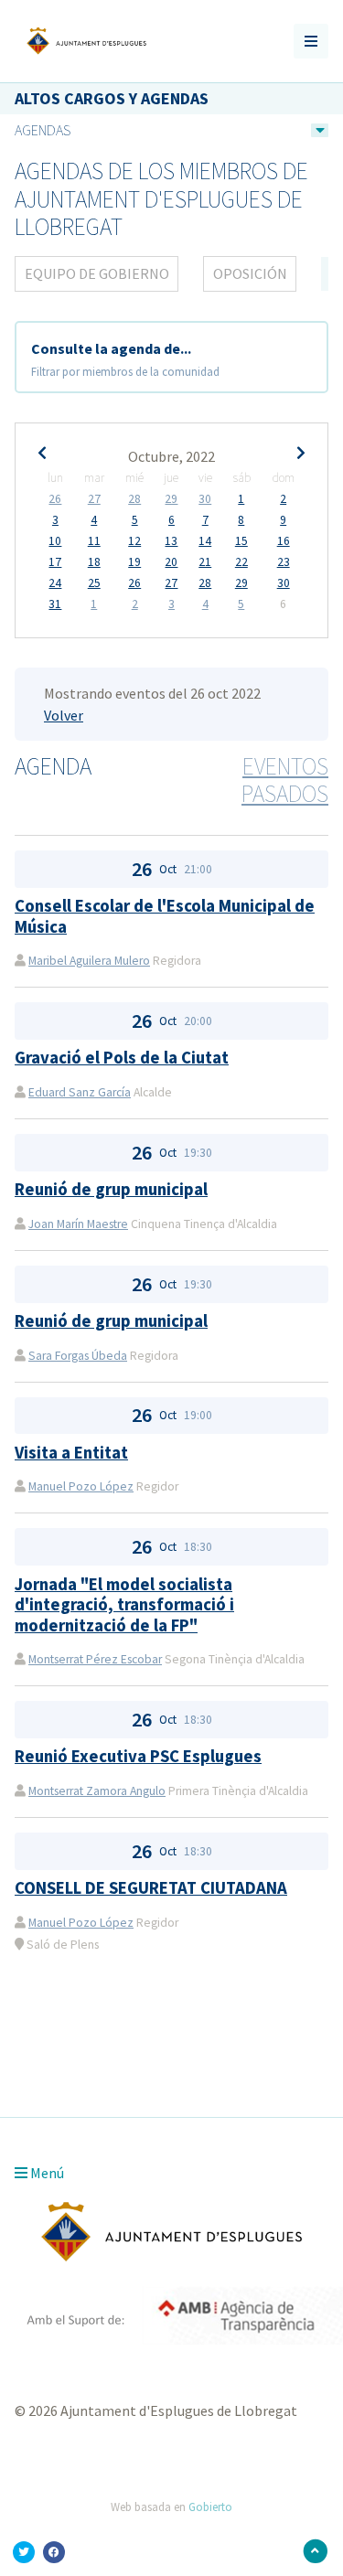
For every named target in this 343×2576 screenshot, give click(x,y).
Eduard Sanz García (80, 1092)
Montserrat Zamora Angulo (97, 1791)
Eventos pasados (285, 780)
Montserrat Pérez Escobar (95, 1659)
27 (94, 499)
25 (94, 583)
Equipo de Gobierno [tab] (97, 273)
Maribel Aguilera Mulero (89, 961)
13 (171, 541)
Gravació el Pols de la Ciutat (122, 1058)
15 (241, 541)
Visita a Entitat (71, 1453)
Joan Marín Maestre (78, 1224)
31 (55, 604)
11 (94, 541)
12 (134, 541)
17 (55, 562)
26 (55, 499)
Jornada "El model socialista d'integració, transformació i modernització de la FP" (124, 1605)
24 (55, 583)
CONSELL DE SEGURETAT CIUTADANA (151, 1888)
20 (171, 562)
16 (284, 541)
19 (134, 562)
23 (284, 562)
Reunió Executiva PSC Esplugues (138, 1756)
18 (94, 562)
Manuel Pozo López (81, 1486)
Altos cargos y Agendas (112, 98)
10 (55, 541)
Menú (46, 2173)
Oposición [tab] (250, 273)
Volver (64, 715)
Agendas (43, 130)
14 (205, 541)
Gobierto (210, 2507)
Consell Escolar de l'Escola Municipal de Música (165, 916)
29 (171, 499)
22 (241, 562)
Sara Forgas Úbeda (78, 1356)
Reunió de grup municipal (111, 1189)
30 (205, 499)
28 (134, 499)
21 (205, 562)
